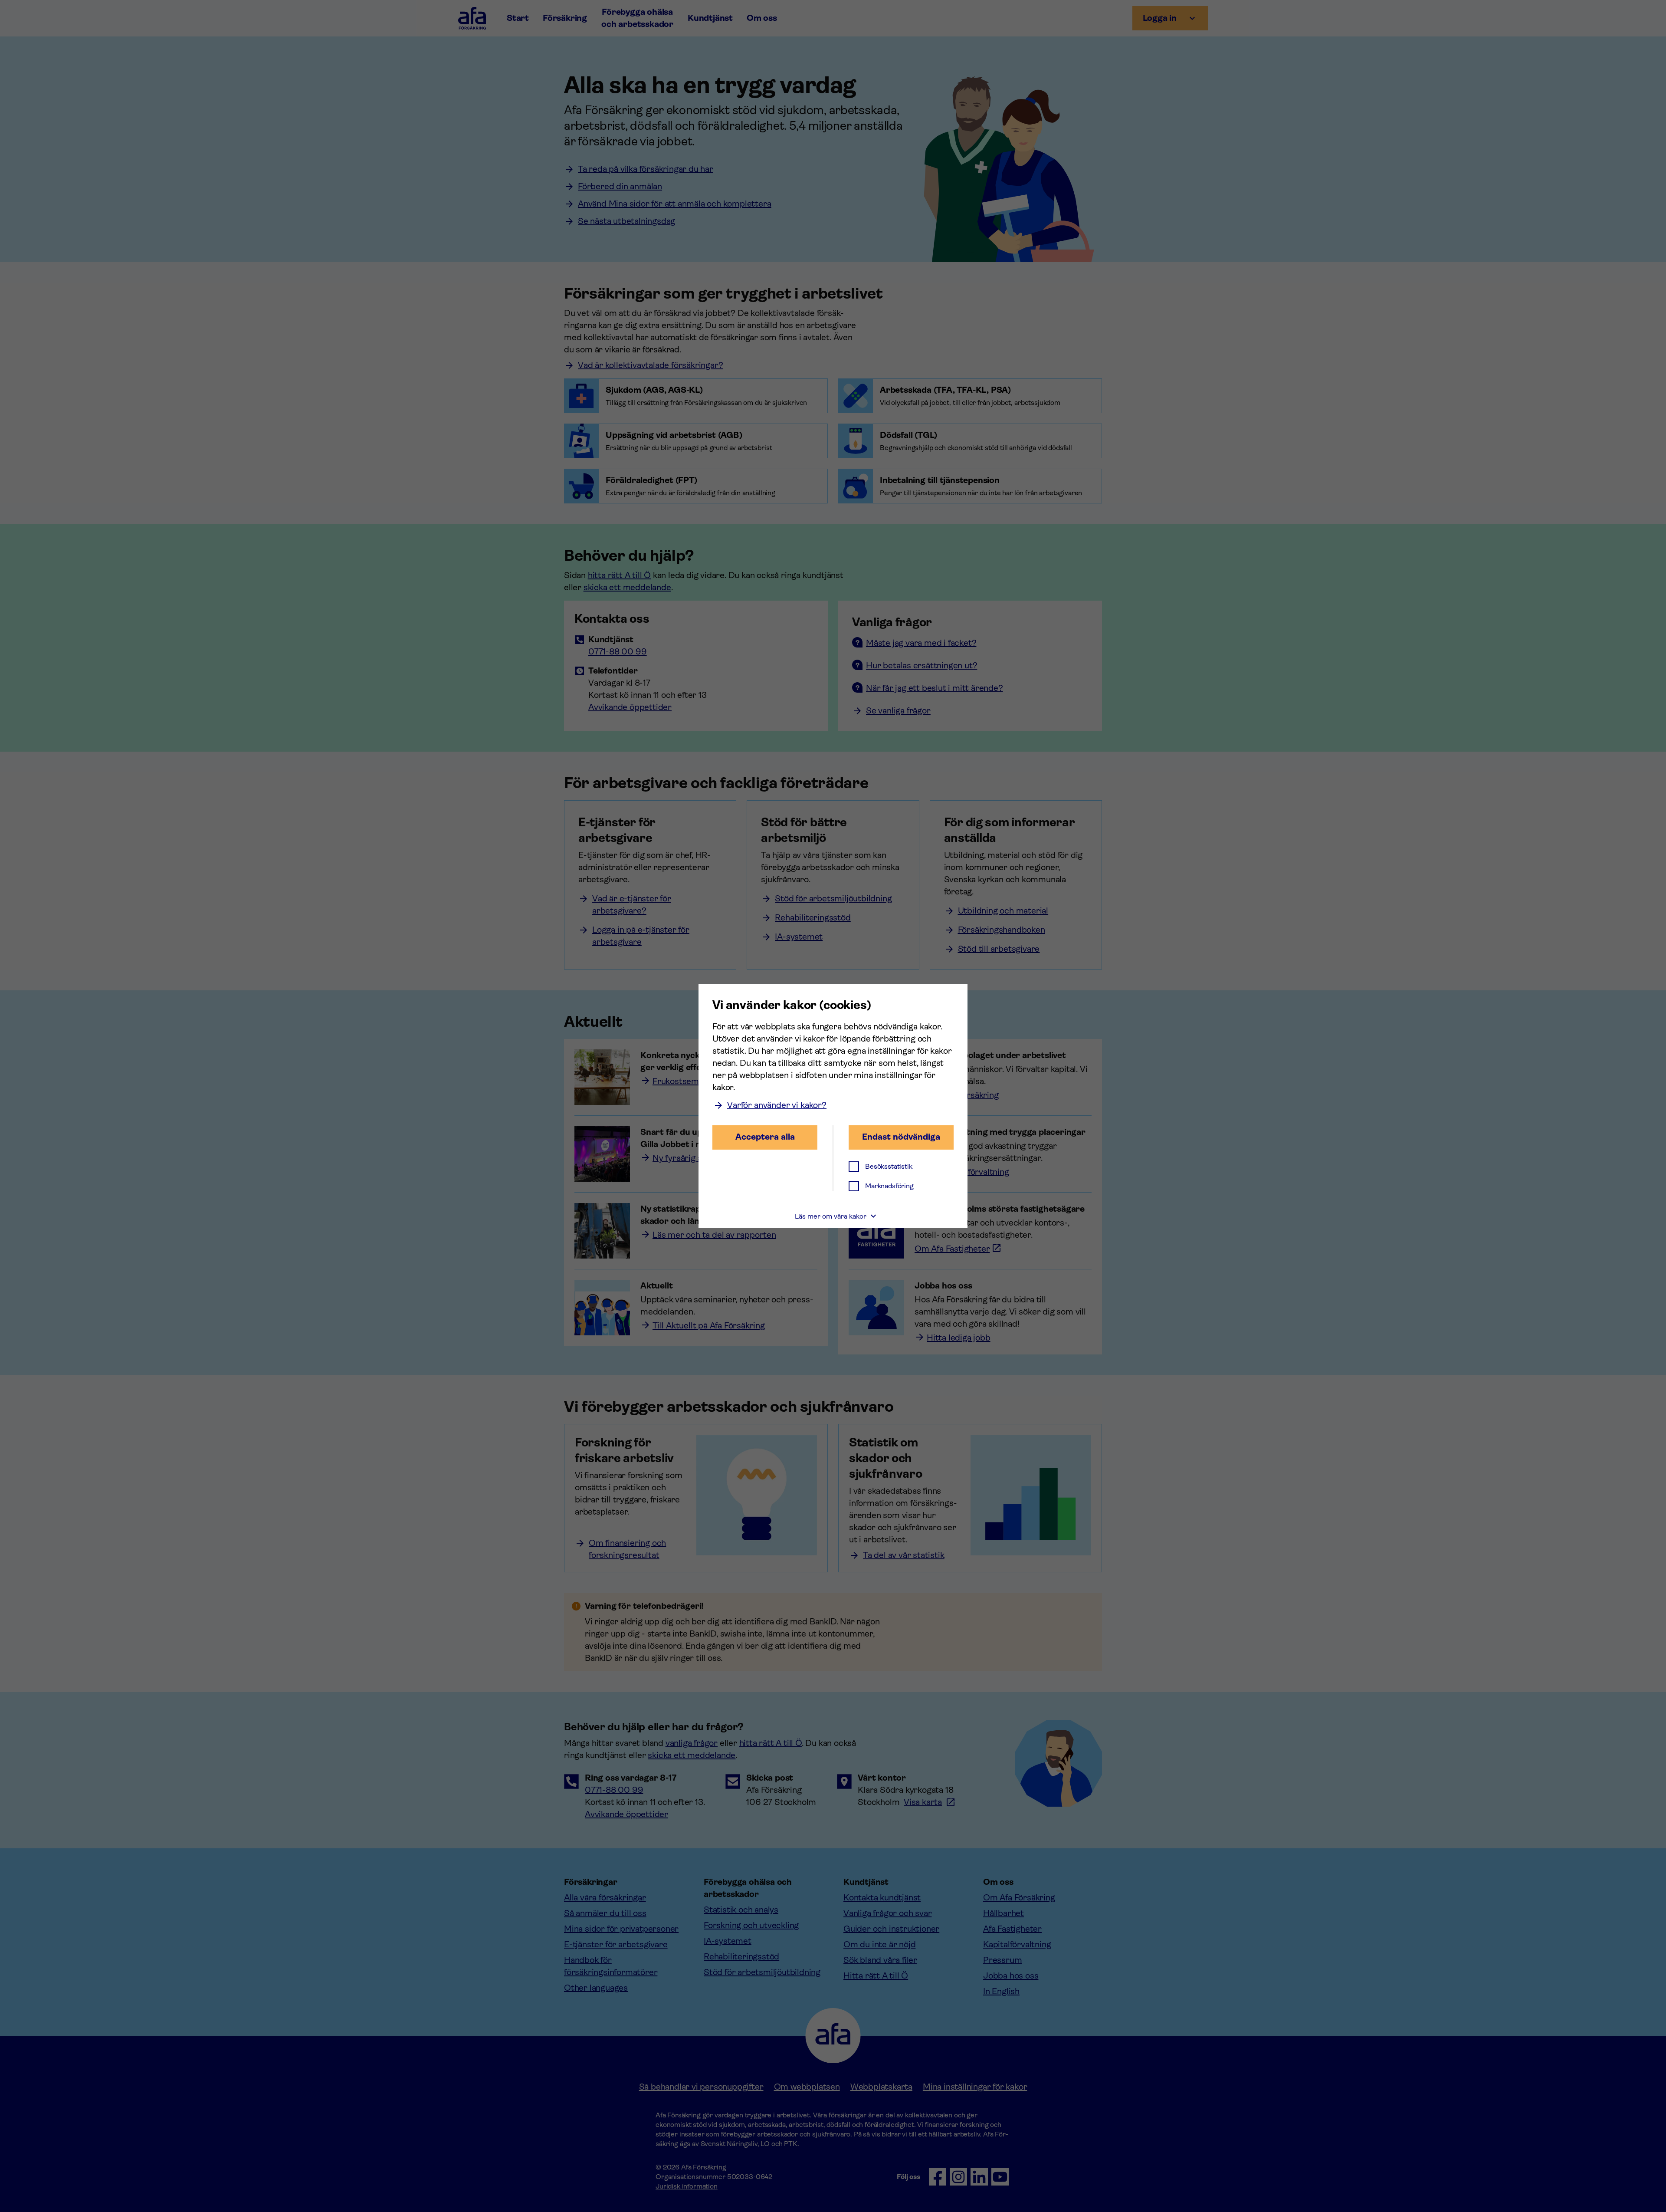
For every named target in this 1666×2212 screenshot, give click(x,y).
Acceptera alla (765, 1137)
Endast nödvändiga (901, 1137)
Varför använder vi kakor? (777, 1105)
